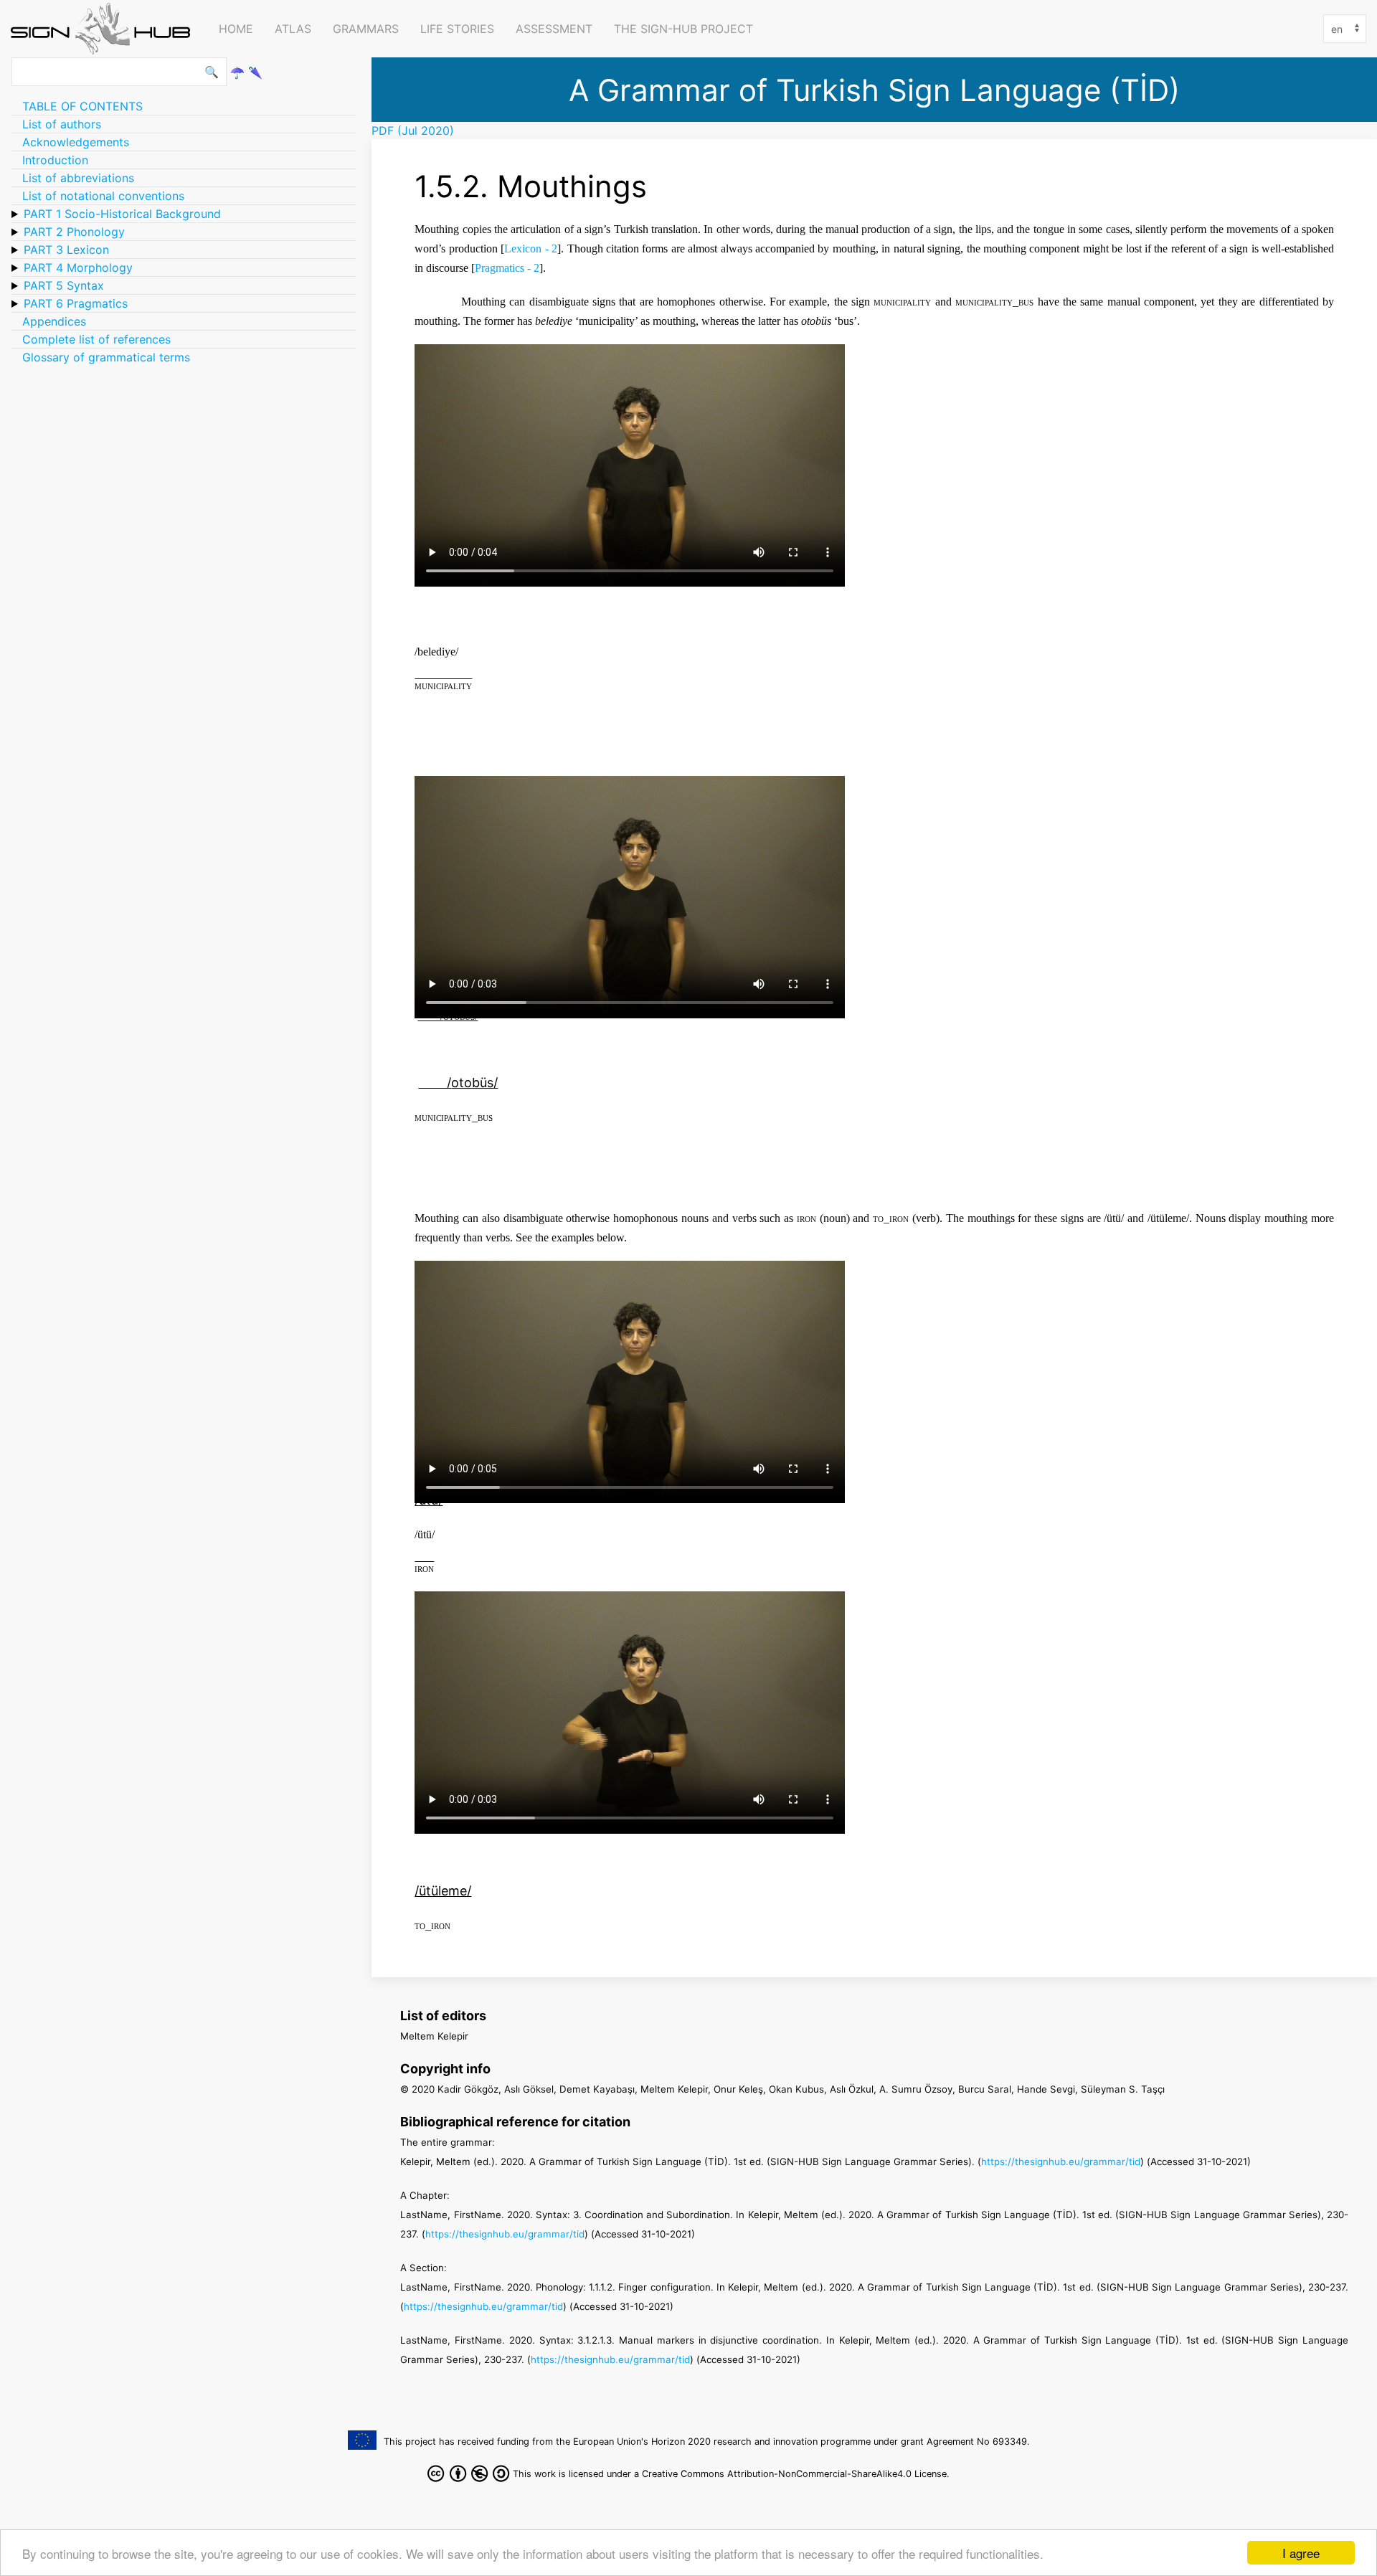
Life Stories (457, 29)
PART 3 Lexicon (66, 250)
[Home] (104, 29)
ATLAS (293, 29)
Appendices (54, 321)
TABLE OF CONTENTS (82, 106)
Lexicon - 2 (531, 248)
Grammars (366, 29)
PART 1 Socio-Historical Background (122, 214)
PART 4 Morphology (78, 267)
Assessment (554, 29)
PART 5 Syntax (64, 285)
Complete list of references (96, 339)
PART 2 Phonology (74, 232)
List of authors (62, 124)
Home (236, 29)
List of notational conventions (103, 196)
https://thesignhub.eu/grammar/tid (1061, 2161)
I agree (1301, 2553)
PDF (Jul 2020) (413, 131)
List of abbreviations (78, 178)
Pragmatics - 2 (507, 268)
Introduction (55, 160)
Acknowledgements (76, 142)
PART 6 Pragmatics (76, 303)
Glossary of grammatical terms (106, 357)
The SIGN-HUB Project (683, 29)
